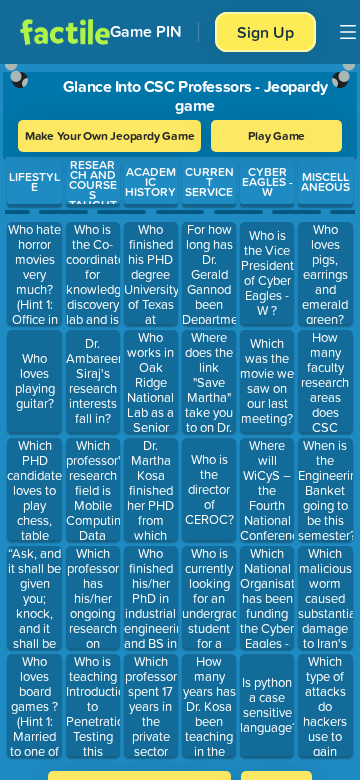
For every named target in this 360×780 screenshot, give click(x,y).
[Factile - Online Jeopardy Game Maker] (65, 32)
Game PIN (146, 31)
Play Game (276, 135)
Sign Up (265, 32)
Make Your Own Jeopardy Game (110, 135)
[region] (180, 411)
